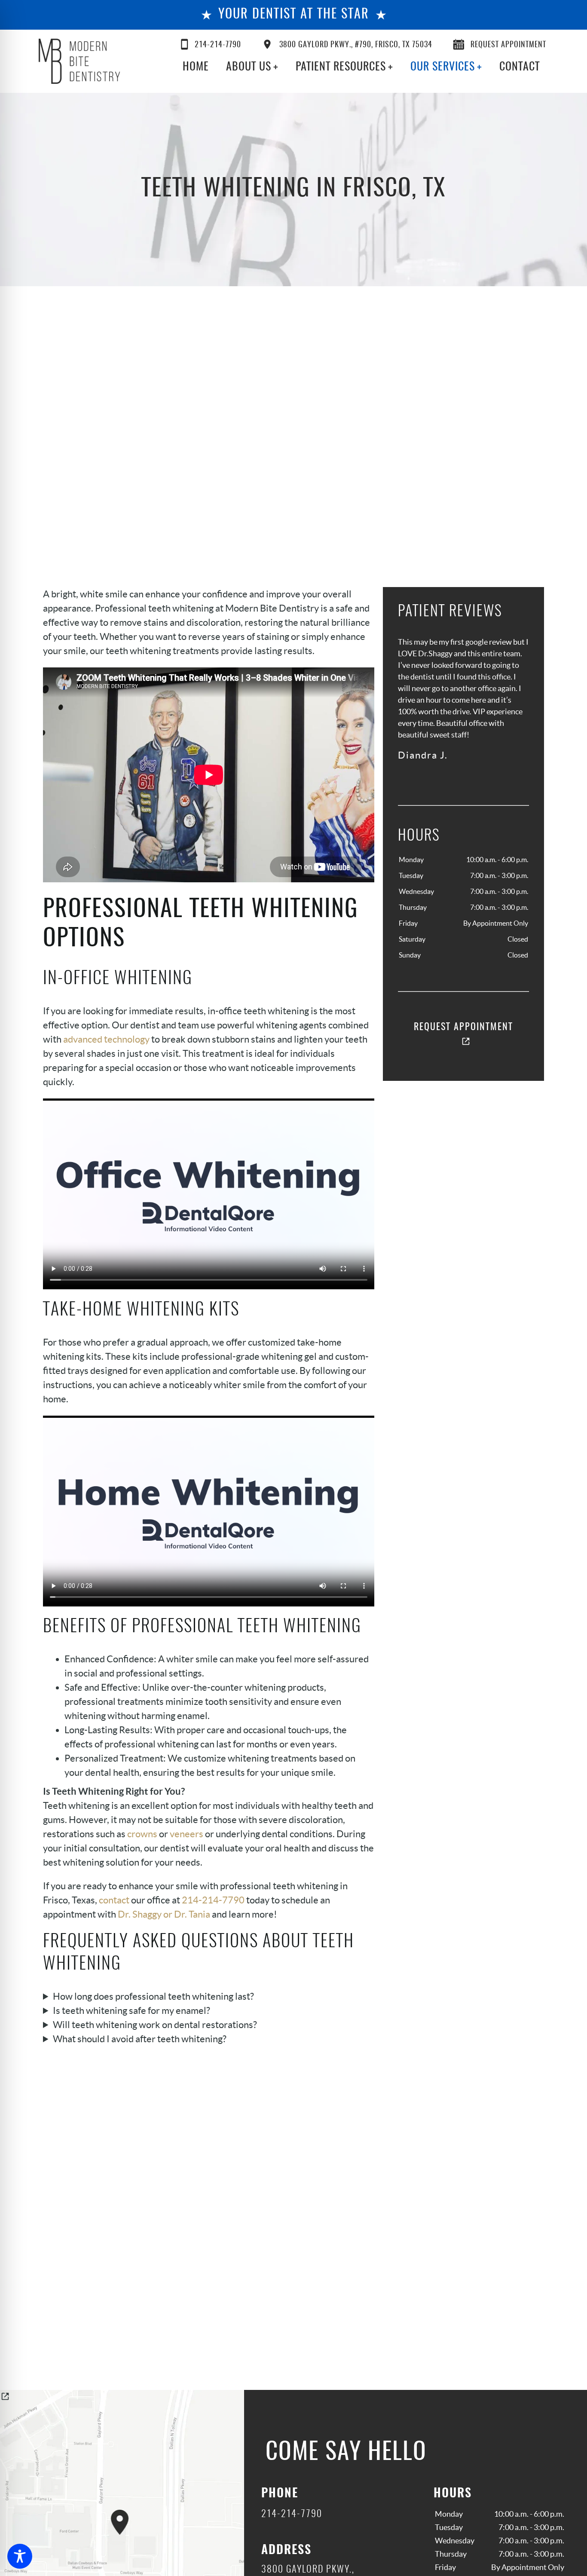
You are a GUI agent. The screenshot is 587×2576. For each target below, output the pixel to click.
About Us (249, 67)
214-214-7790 (218, 45)
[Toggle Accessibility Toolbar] (20, 2556)
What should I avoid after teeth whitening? (140, 2039)
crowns (142, 1834)
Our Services (443, 67)
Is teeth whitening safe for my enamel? (131, 2010)
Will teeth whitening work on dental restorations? (155, 2025)
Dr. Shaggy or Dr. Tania (164, 1914)
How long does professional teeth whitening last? (153, 1996)
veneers (186, 1834)
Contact (520, 67)
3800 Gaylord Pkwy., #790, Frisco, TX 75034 (356, 45)
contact (114, 1900)
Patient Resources (341, 67)
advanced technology (106, 1039)
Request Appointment (508, 45)
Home (196, 67)
